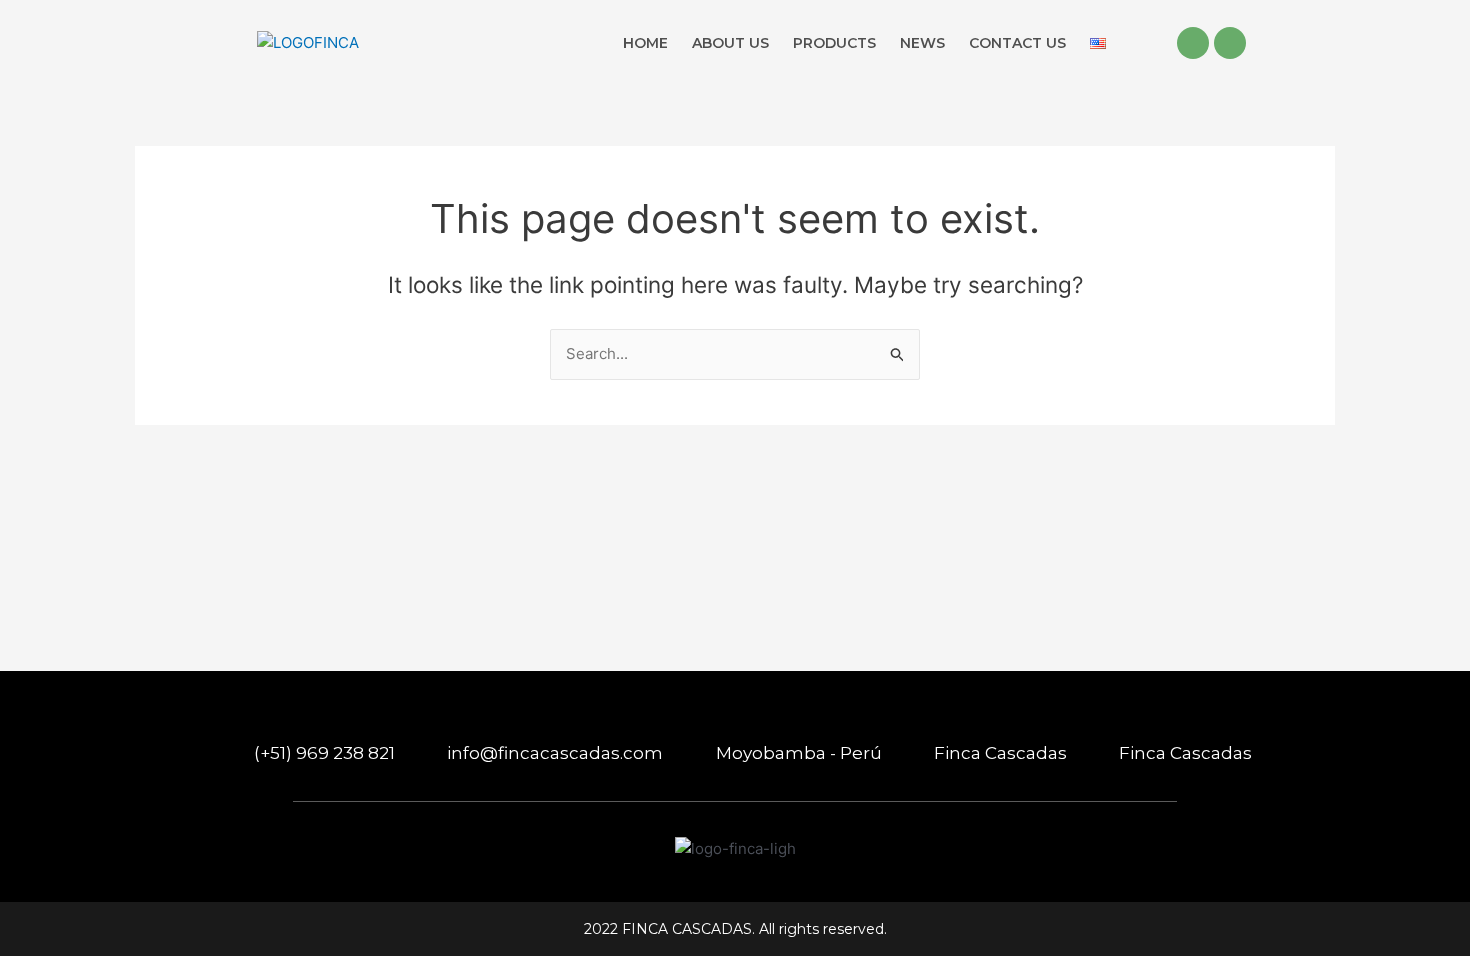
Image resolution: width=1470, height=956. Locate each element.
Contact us (1017, 43)
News (922, 43)
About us (730, 43)
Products (834, 43)
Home (645, 43)
